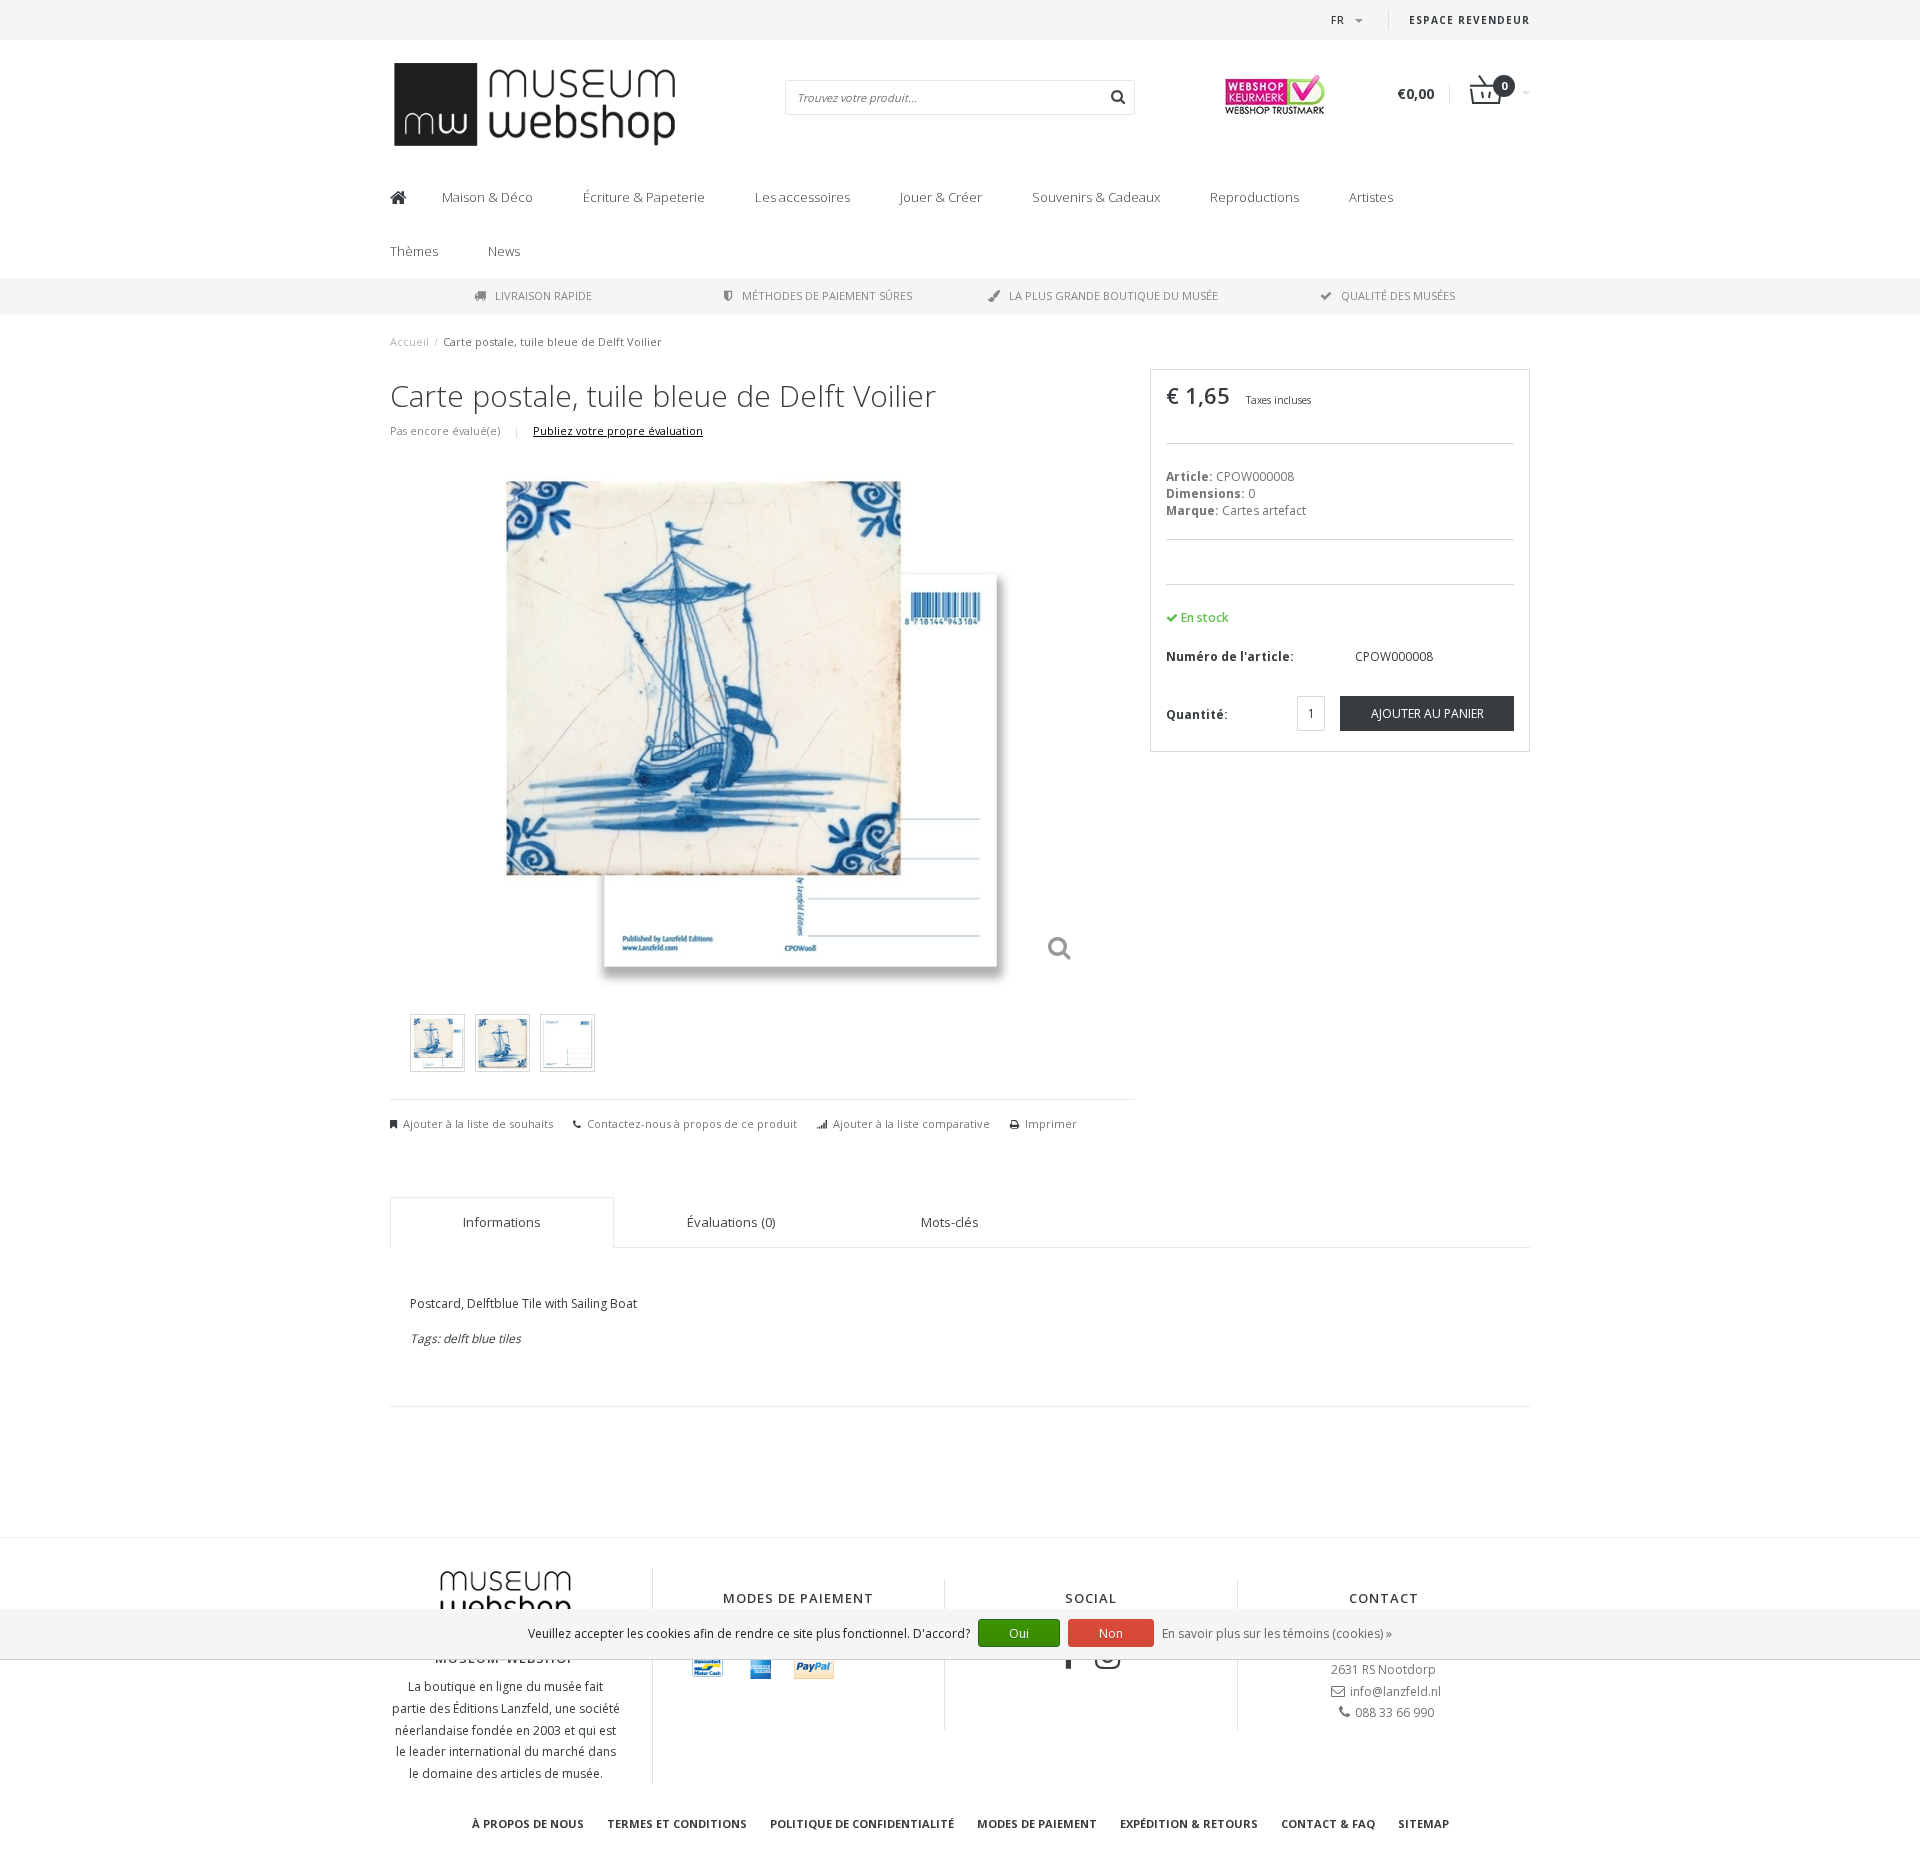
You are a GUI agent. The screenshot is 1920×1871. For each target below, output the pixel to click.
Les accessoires (802, 197)
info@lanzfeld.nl (1395, 1691)
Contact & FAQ (1328, 1823)
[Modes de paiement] (708, 1667)
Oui (1019, 1633)
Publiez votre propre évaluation (618, 430)
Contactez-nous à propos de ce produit (692, 1123)
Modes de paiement (1037, 1823)
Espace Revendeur (1469, 20)
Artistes (1371, 197)
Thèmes (414, 251)
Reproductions (1254, 197)
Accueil (409, 341)
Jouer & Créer (941, 197)
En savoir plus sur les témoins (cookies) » (1277, 1633)
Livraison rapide (543, 295)
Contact (1384, 1598)
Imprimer (1051, 1123)
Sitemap (1423, 1823)
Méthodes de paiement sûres (827, 295)
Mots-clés (950, 1222)
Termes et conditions (677, 1823)
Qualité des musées (1398, 295)
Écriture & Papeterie (644, 197)
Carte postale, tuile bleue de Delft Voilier (552, 341)
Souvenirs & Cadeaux (1096, 197)
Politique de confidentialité (862, 1823)
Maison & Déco (487, 197)
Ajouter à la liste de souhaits (478, 1123)
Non (1111, 1633)
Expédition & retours (1189, 1823)
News (504, 251)
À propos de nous (528, 1823)
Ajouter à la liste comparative (911, 1123)
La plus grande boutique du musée (1113, 295)
